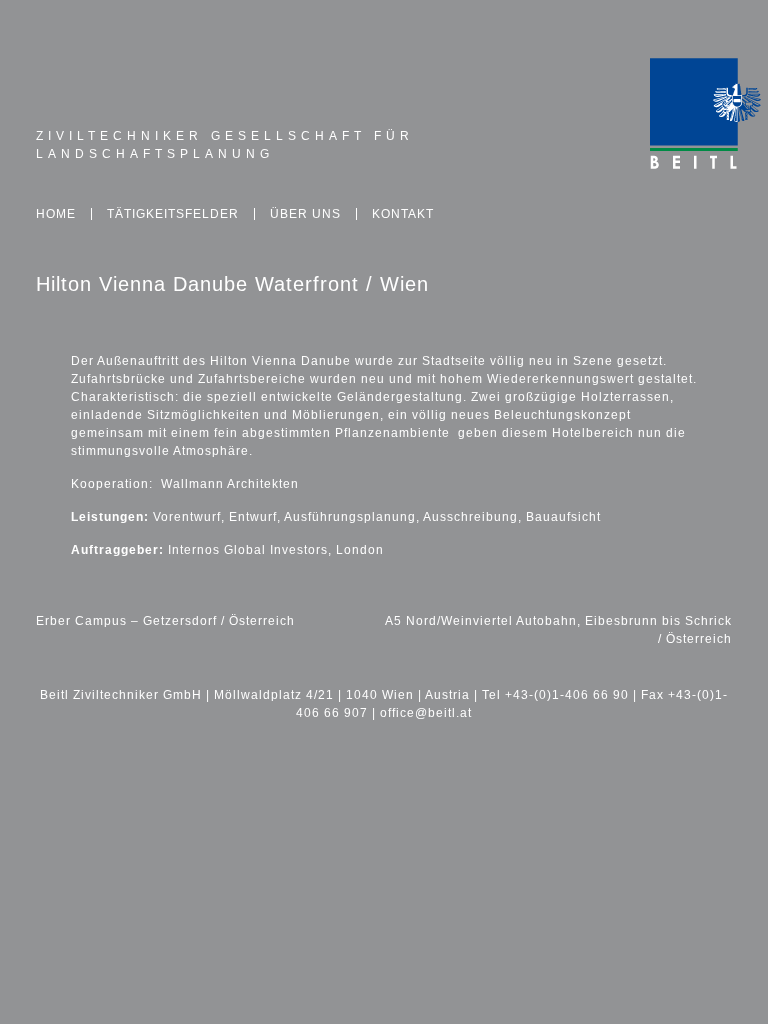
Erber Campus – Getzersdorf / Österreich (165, 621)
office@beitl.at (426, 713)
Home (56, 214)
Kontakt (403, 214)
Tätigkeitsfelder (173, 214)
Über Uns (305, 214)
